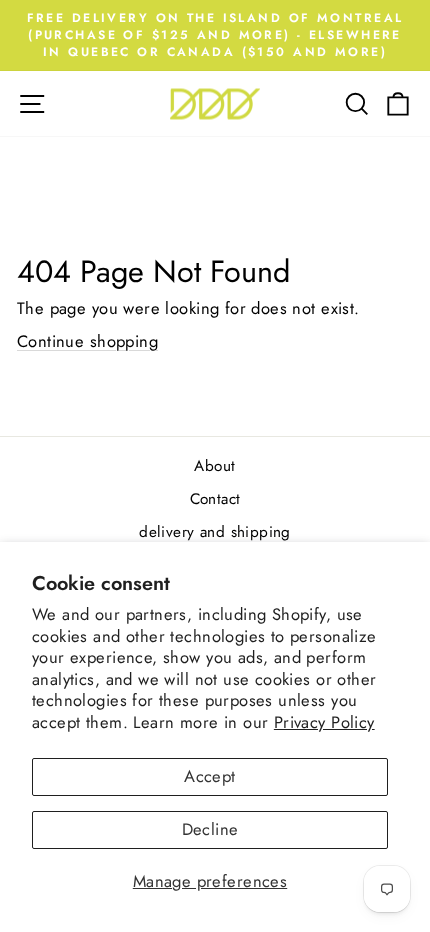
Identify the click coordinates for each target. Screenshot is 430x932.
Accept (209, 776)
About (214, 466)
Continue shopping (87, 341)
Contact (215, 499)
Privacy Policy (324, 722)
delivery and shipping (215, 532)
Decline (210, 829)
